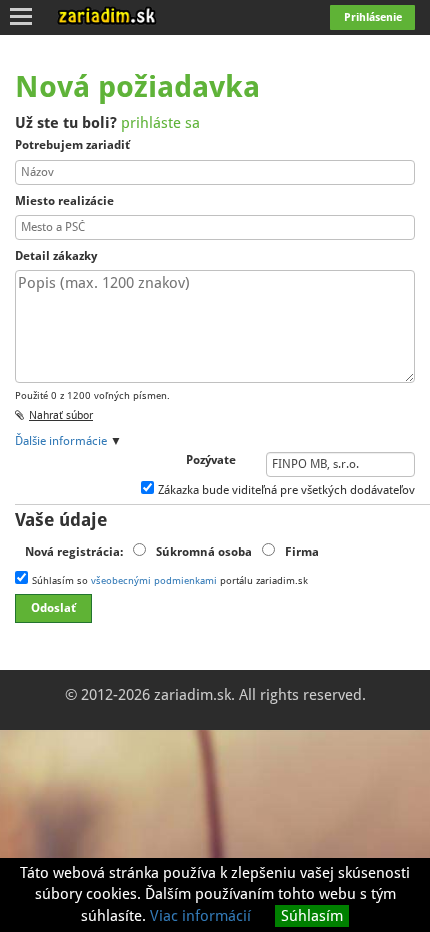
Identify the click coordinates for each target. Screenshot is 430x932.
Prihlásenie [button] (373, 17)
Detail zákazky (56, 256)
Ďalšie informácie (61, 441)
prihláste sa (160, 123)
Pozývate (211, 460)
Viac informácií (200, 916)
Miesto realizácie (64, 201)
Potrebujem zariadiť (72, 145)
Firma (302, 552)
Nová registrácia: (74, 552)
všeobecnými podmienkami (154, 580)
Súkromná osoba (204, 552)
